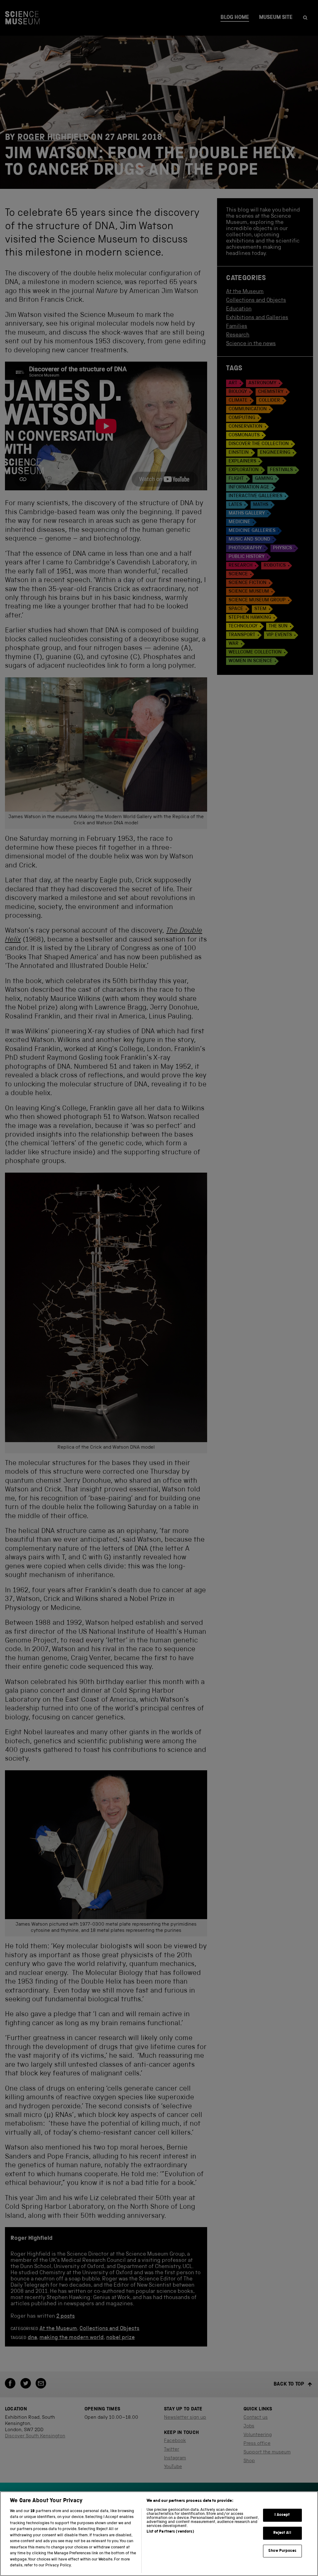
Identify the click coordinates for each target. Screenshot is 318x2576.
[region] (159, 2534)
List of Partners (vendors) (170, 2532)
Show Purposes (282, 2551)
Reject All (282, 2533)
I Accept (282, 2515)
